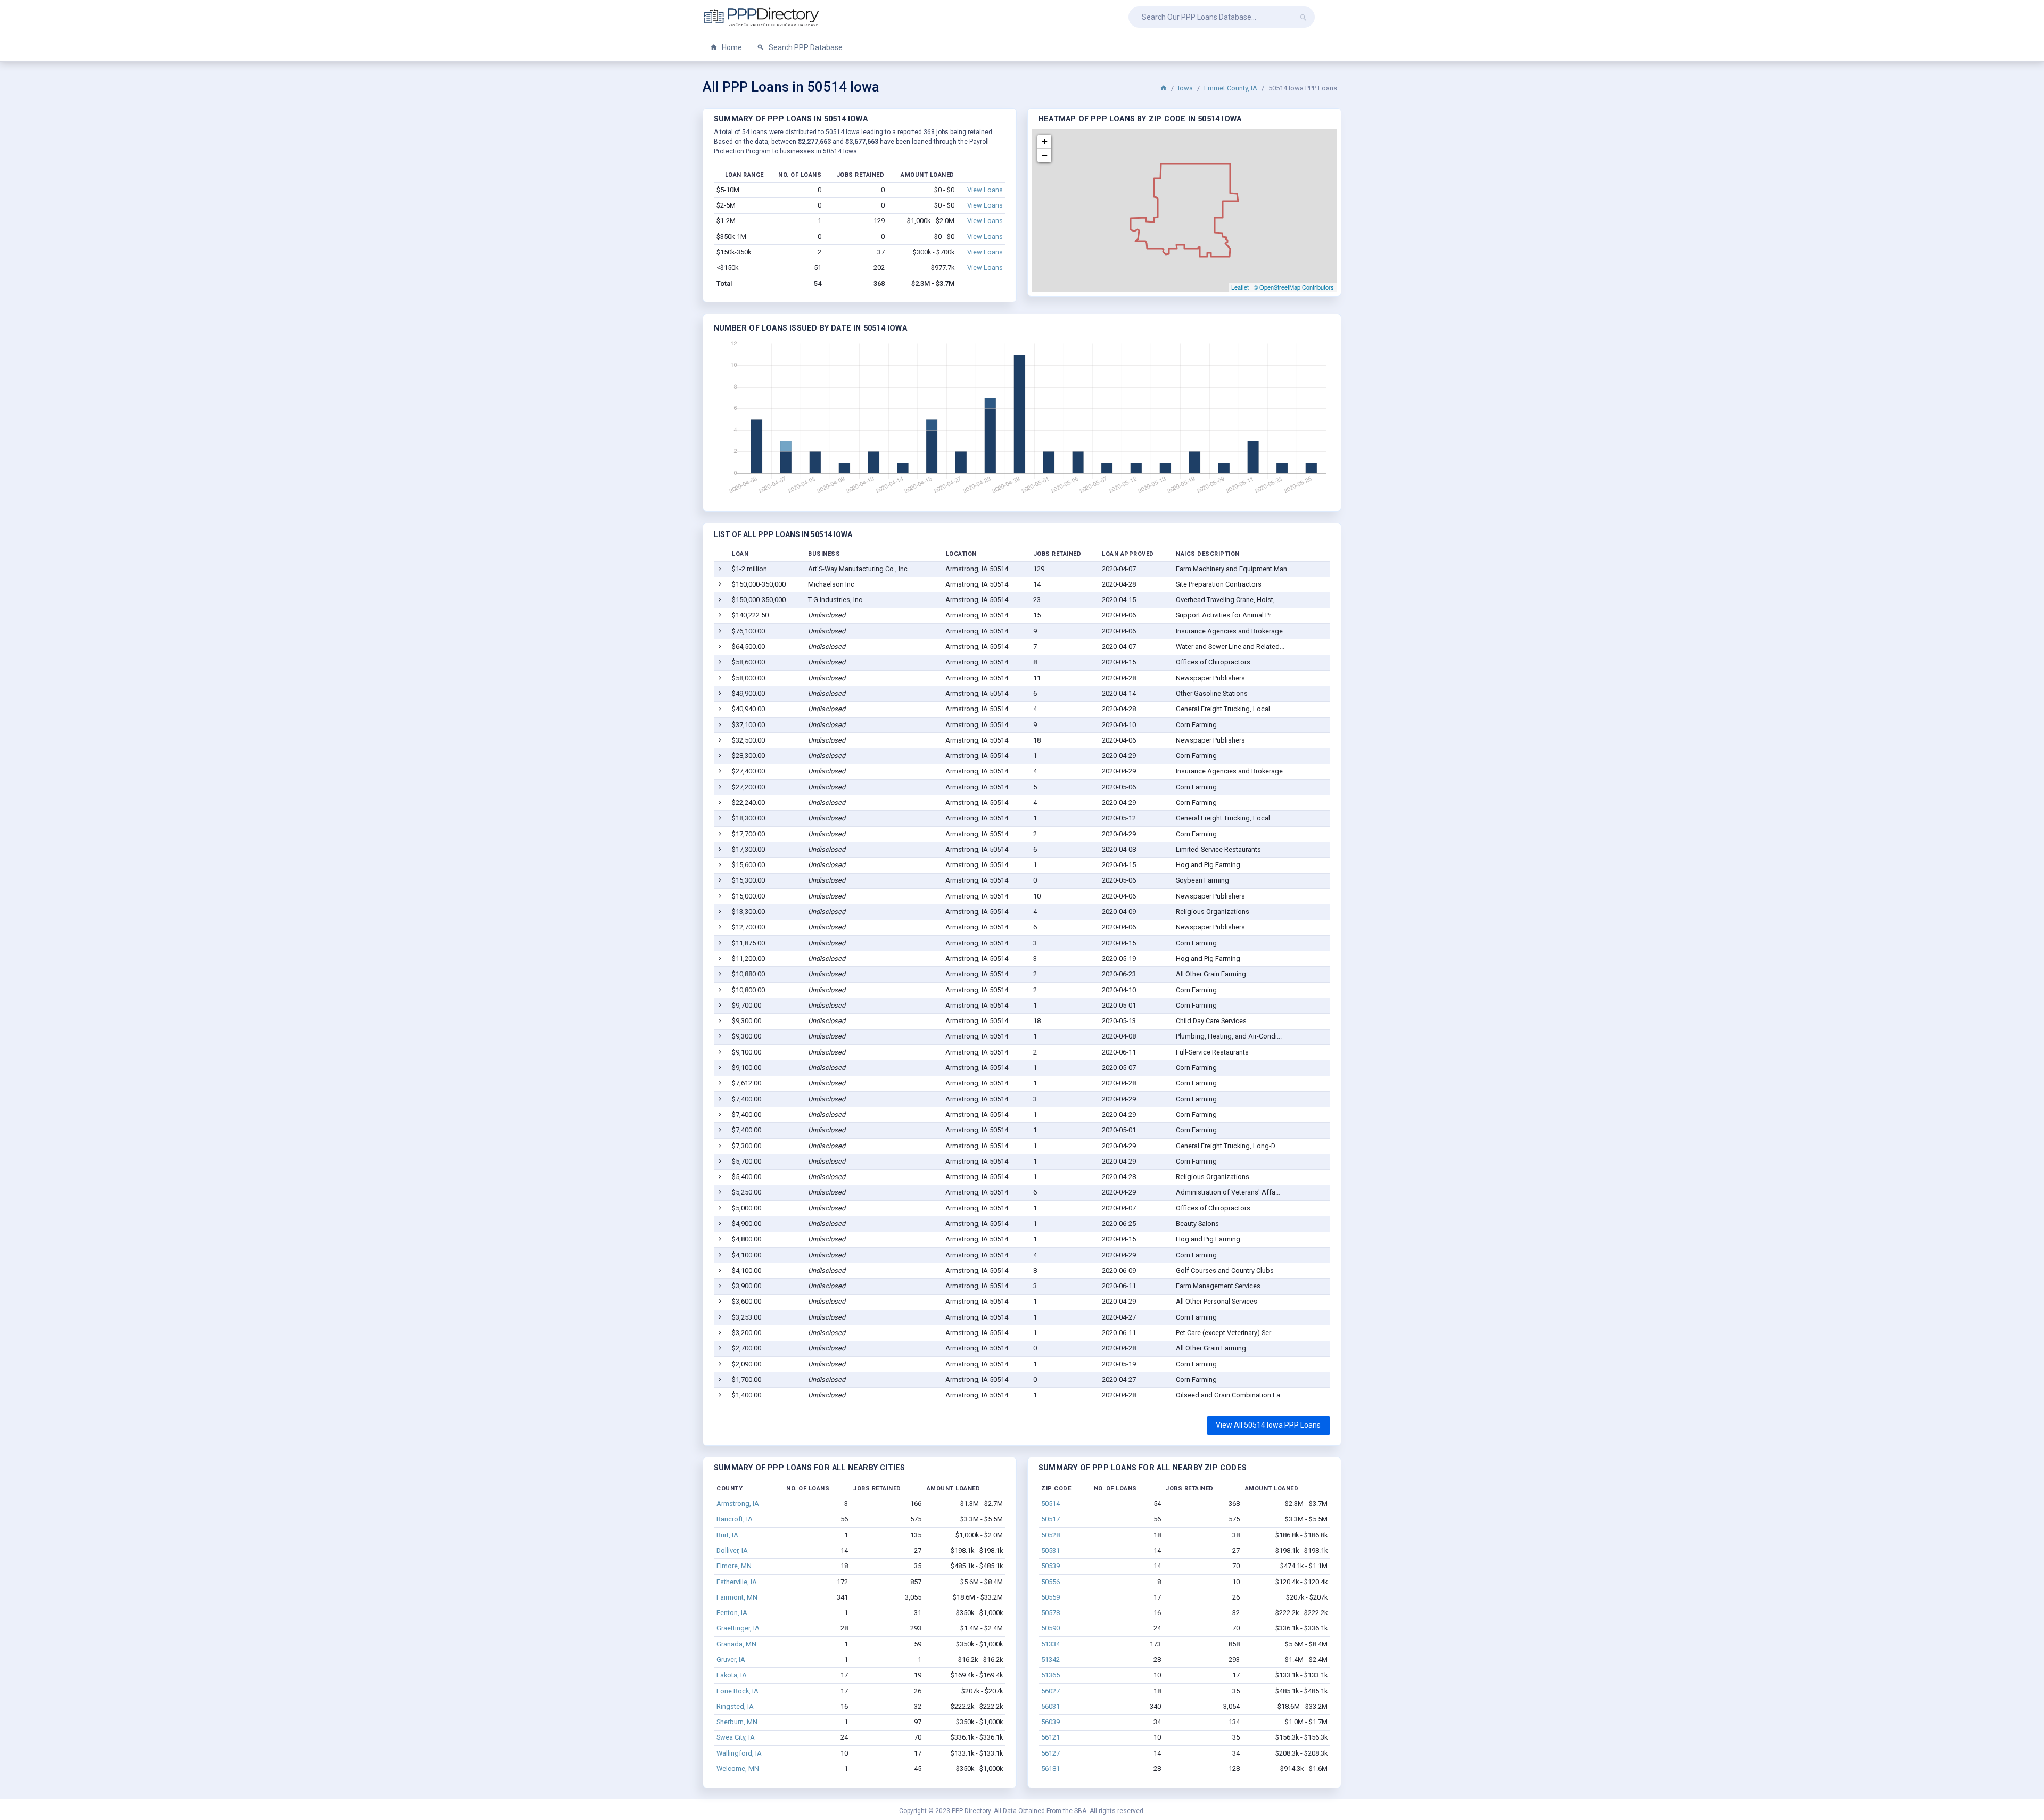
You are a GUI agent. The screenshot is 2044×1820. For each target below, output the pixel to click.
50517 (1050, 1519)
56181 (1050, 1769)
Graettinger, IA (738, 1628)
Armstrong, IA (738, 1504)
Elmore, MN (734, 1566)
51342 (1050, 1660)
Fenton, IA (732, 1613)
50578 (1050, 1613)
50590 (1050, 1628)
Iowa (1185, 88)
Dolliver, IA (732, 1550)
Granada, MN (736, 1644)
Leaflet (1240, 287)
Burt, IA (727, 1535)
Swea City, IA (736, 1737)
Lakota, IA (732, 1675)
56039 (1050, 1722)
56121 (1050, 1737)
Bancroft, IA (735, 1519)
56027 (1050, 1691)
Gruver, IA (731, 1660)
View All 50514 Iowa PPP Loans (1268, 1425)
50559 (1050, 1597)
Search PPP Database (805, 47)
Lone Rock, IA (737, 1691)
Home (731, 47)
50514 (1050, 1504)
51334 (1050, 1644)
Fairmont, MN (737, 1597)
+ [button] (1045, 141)
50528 (1050, 1535)
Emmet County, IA (1231, 88)
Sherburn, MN (737, 1722)
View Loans (985, 190)
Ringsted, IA (735, 1706)
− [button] (1045, 155)
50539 (1050, 1566)
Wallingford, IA (739, 1753)
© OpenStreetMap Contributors (1294, 287)
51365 (1050, 1675)
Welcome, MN (738, 1769)
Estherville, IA (737, 1582)
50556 (1050, 1582)
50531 (1050, 1550)
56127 (1050, 1753)
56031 (1050, 1706)
